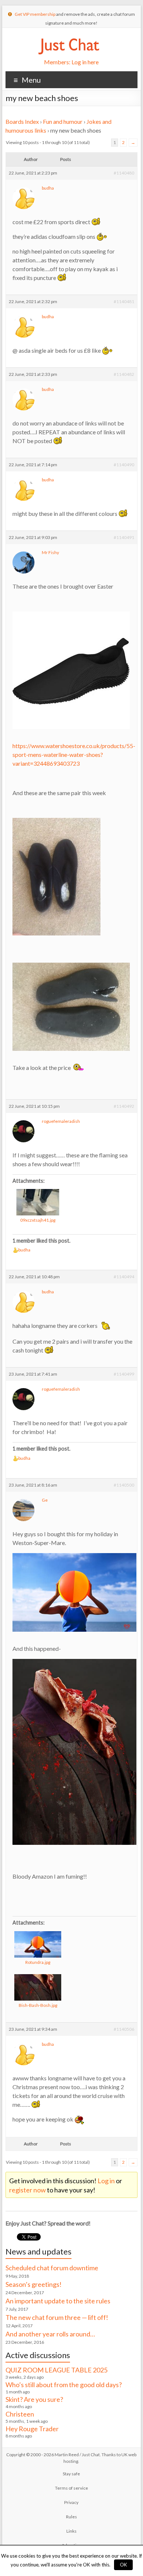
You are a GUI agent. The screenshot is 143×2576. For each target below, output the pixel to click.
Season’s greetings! (34, 2284)
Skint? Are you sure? (34, 2399)
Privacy (71, 2502)
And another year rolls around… (50, 2334)
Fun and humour (63, 121)
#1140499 (124, 1374)
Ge (45, 1500)
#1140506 (124, 2029)
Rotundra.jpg (38, 1962)
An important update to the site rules (58, 2301)
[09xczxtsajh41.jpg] (38, 1202)
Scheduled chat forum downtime (52, 2268)
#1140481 (124, 301)
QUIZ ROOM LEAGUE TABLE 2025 (56, 2370)
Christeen (20, 2414)
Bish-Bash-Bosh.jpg (38, 2005)
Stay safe (71, 2474)
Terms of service (71, 2488)
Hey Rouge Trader (32, 2429)
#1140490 (124, 465)
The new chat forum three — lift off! (57, 2317)
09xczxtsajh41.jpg (38, 1220)
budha (48, 188)
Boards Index (22, 121)
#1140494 (124, 1277)
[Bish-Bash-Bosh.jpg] (38, 1987)
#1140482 (124, 374)
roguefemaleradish (61, 1121)
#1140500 (124, 1485)
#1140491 (124, 537)
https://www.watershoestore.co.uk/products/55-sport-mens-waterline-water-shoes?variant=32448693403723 (74, 755)
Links (71, 2531)
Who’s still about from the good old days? (64, 2385)
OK (123, 2565)
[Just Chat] (69, 37)
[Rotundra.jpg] (38, 1944)
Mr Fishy (50, 552)
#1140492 (124, 1106)
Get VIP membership (35, 14)
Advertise (71, 2545)
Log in (106, 2181)
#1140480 (124, 173)
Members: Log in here (71, 62)
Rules (71, 2517)
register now (27, 2190)
